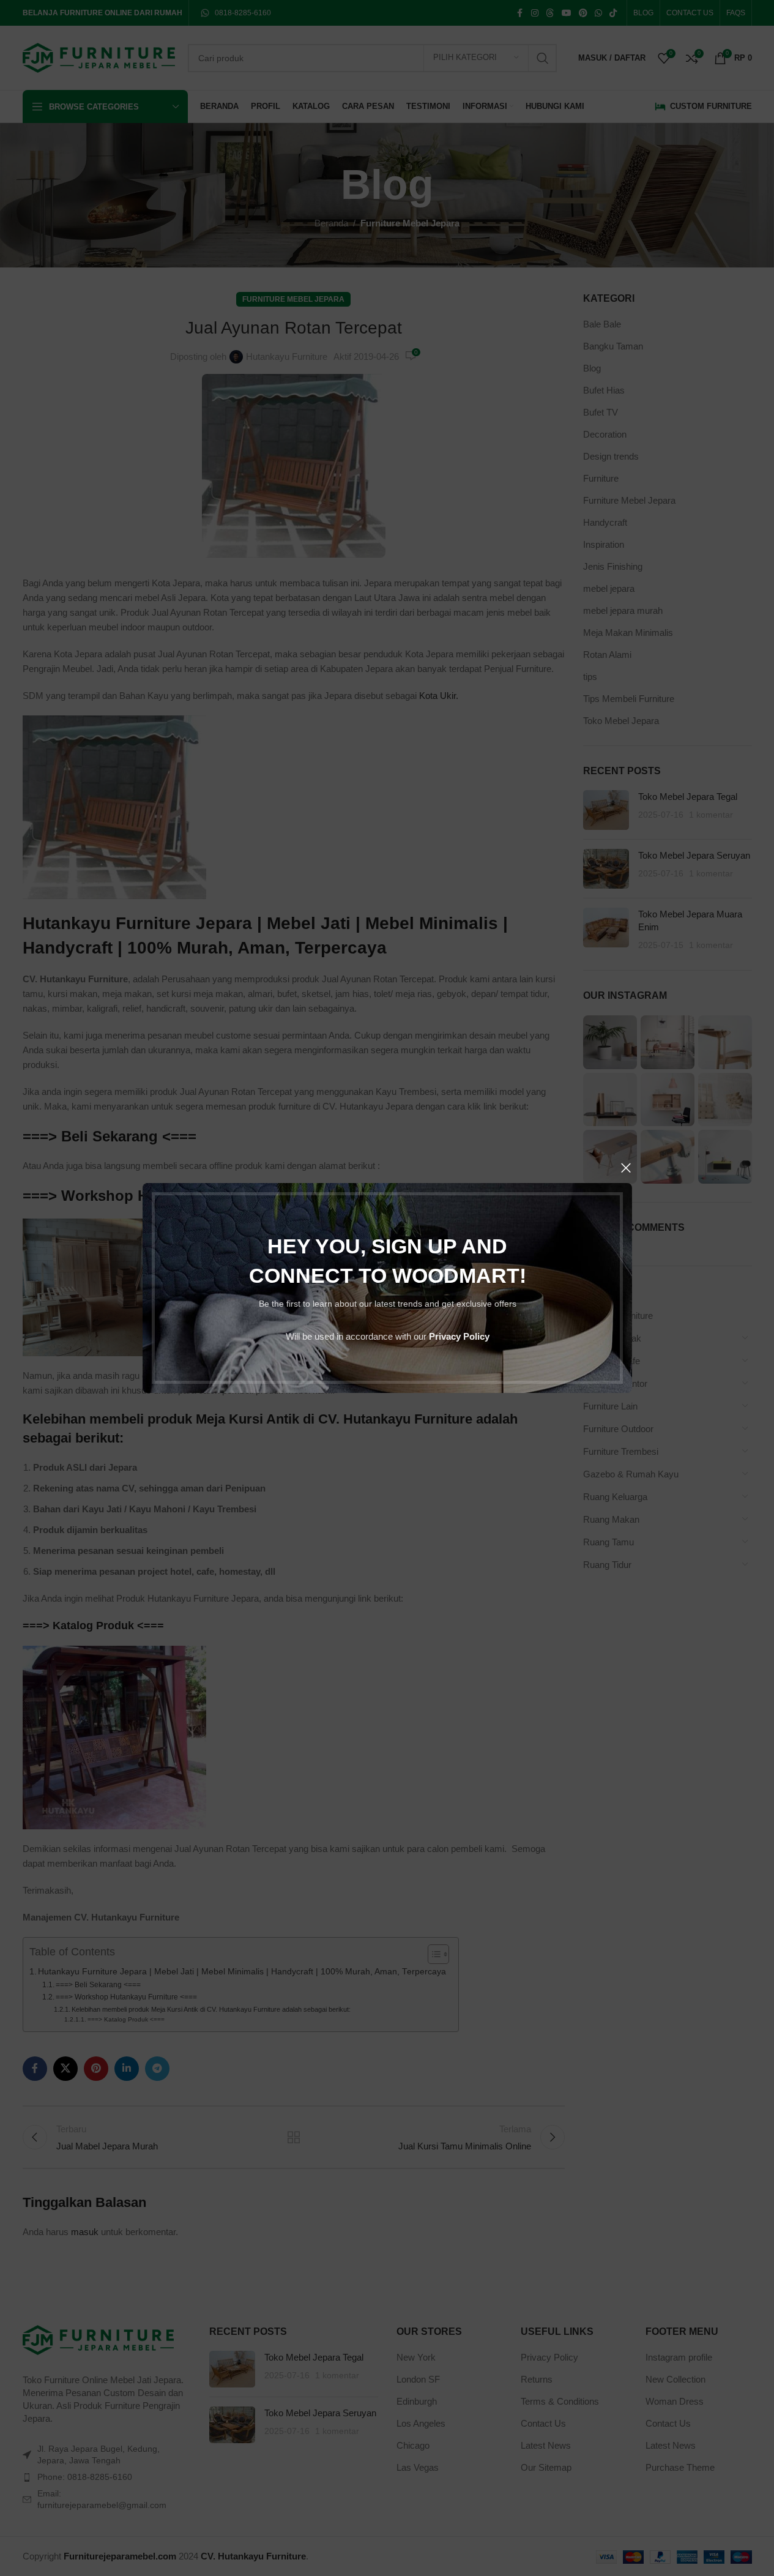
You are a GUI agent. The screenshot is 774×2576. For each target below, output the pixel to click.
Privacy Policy (459, 1336)
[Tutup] (626, 1168)
